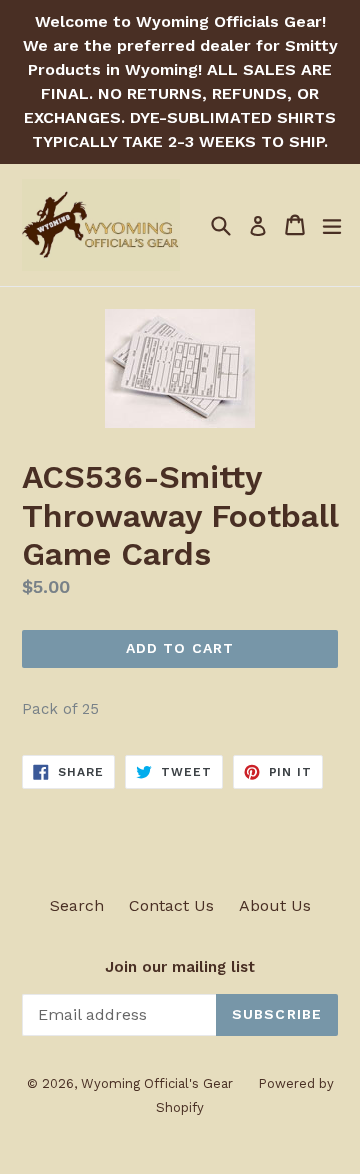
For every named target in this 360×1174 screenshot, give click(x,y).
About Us (275, 905)
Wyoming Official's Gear (157, 1083)
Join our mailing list (180, 967)
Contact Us (171, 905)
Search (77, 905)
